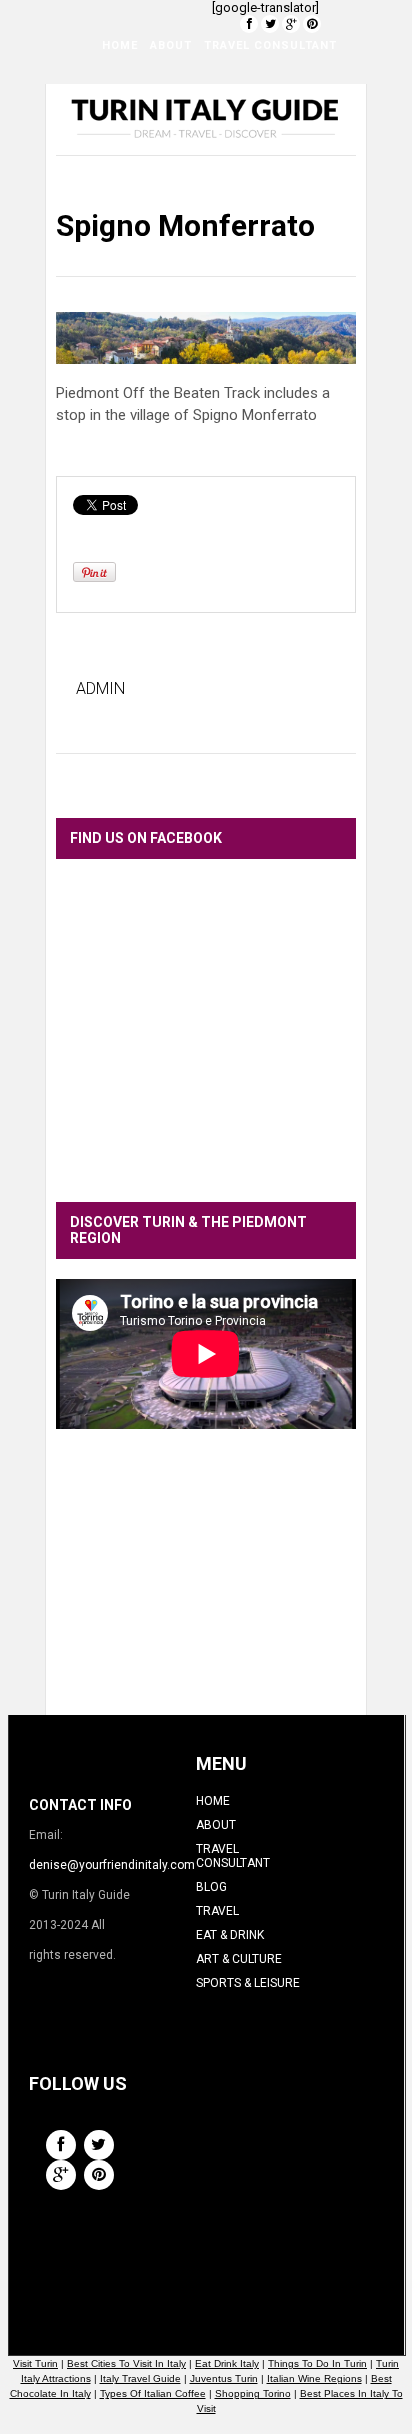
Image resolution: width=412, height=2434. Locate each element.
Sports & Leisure (255, 145)
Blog (102, 95)
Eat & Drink (227, 95)
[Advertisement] (206, 1587)
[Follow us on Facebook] (249, 23)
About (171, 45)
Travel (154, 95)
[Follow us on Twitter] (270, 23)
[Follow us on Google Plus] (291, 23)
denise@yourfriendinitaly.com (112, 1865)
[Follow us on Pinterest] (312, 23)
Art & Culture (134, 145)
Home (120, 45)
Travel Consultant (270, 45)
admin (100, 688)
